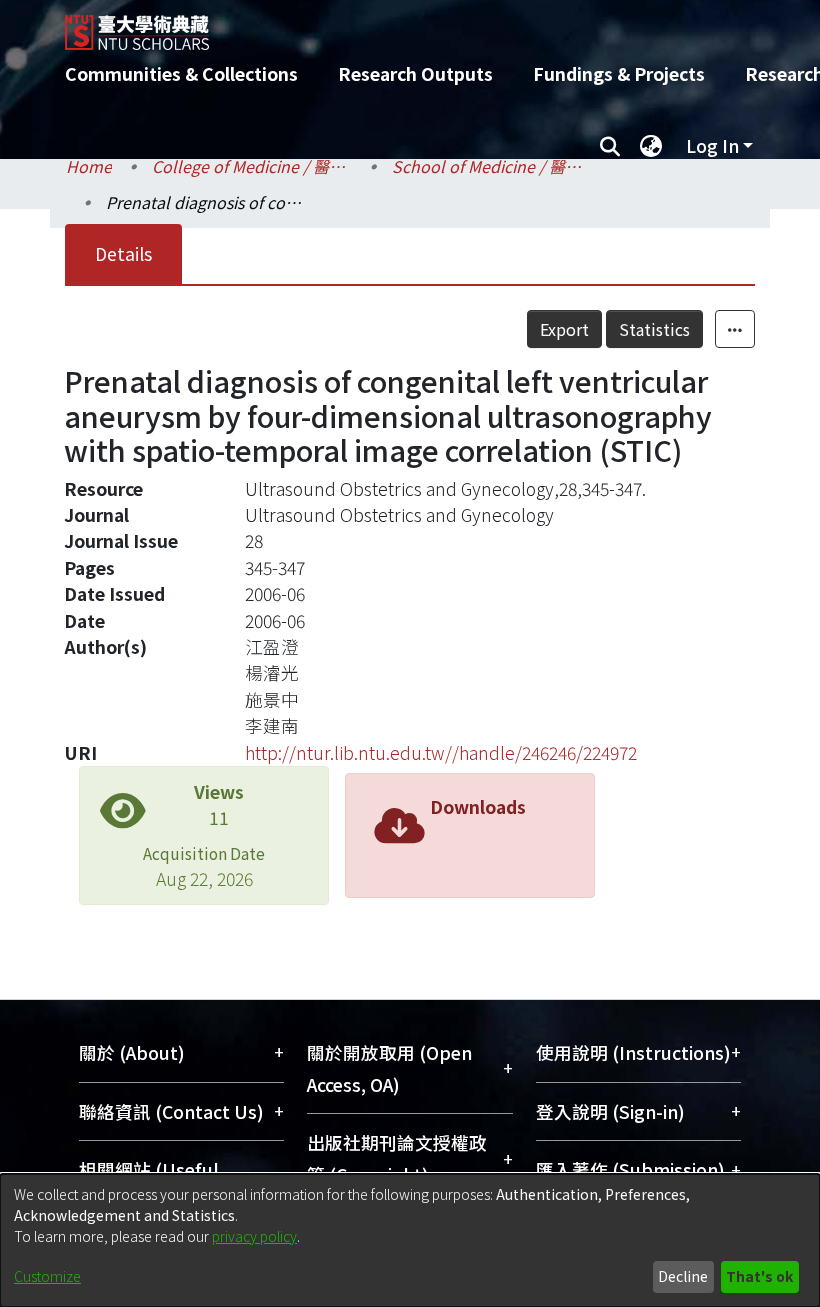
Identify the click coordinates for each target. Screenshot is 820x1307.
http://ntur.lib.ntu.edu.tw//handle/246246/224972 (441, 752)
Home (89, 166)
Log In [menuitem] (712, 145)
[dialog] (410, 1240)
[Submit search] (609, 146)
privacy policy (254, 1236)
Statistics (654, 329)
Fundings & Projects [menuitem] (619, 73)
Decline (683, 1276)
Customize (47, 1276)
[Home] (425, 25)
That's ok (759, 1276)
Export (564, 329)
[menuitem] (651, 146)
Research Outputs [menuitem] (415, 73)
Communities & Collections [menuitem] (181, 73)
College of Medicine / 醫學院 (252, 166)
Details (123, 253)
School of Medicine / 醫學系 (492, 166)
